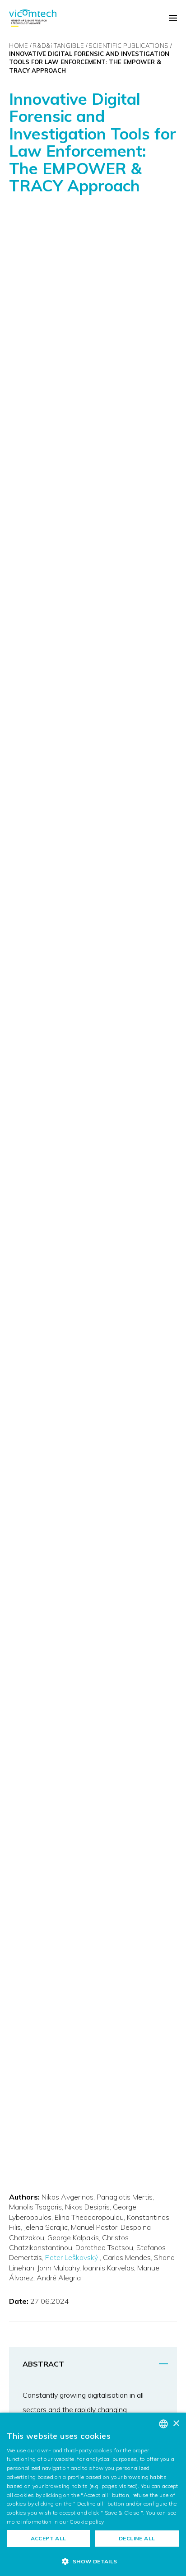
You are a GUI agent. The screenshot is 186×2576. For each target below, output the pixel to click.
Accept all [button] (49, 2538)
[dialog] (93, 2494)
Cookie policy (87, 2522)
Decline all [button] (137, 2538)
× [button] (176, 2424)
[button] (93, 2561)
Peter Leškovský (72, 2257)
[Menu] (173, 19)
